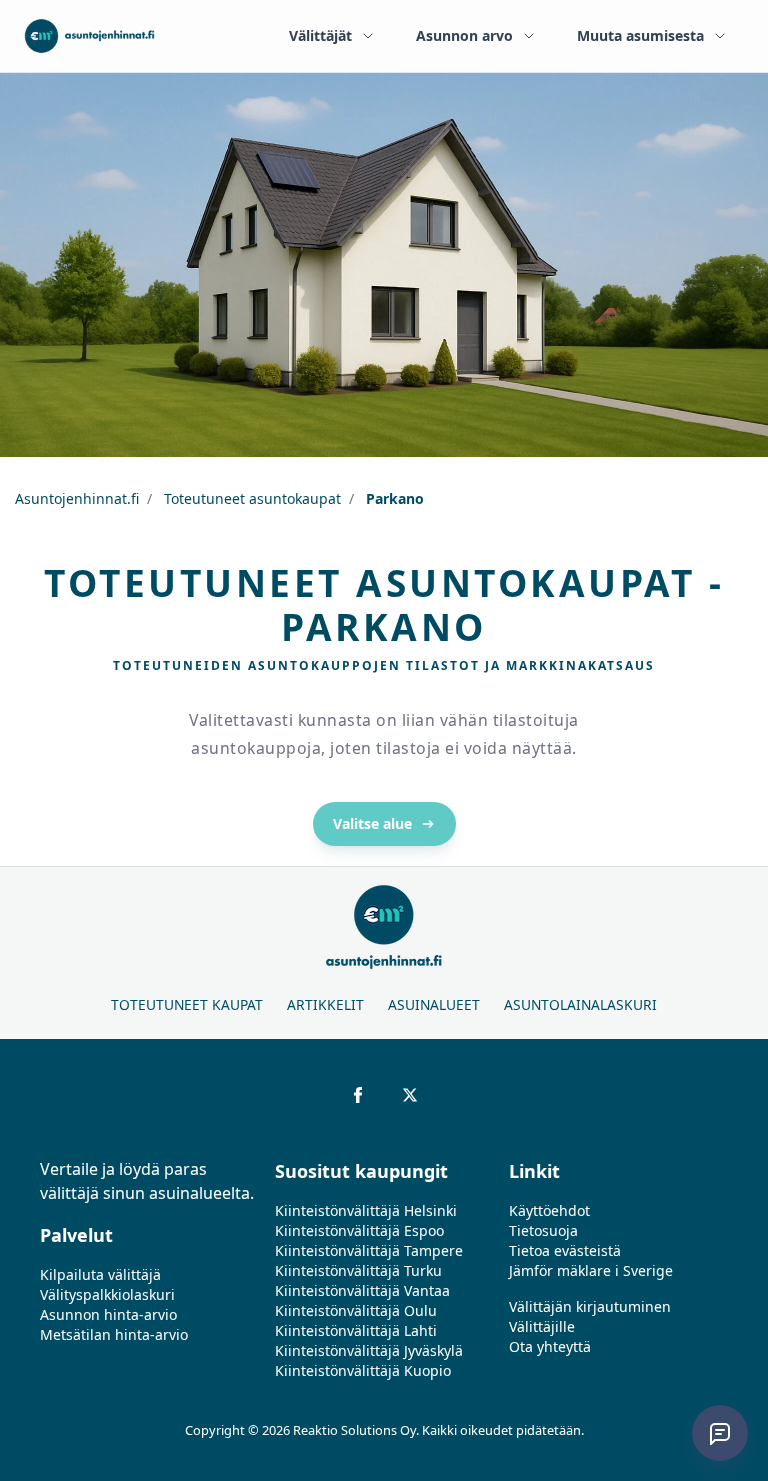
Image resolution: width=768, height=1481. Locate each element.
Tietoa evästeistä (565, 1250)
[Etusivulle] (89, 36)
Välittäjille (542, 1326)
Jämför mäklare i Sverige (591, 1270)
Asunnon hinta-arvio (108, 1314)
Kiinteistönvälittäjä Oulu (356, 1310)
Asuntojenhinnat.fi (77, 498)
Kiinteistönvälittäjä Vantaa (362, 1290)
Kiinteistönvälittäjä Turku (358, 1270)
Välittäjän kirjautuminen (590, 1306)
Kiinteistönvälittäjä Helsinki (366, 1210)
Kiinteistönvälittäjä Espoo (359, 1230)
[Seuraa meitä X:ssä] (410, 1095)
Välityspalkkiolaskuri (107, 1294)
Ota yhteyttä (550, 1346)
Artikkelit (325, 1004)
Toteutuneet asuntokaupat (250, 498)
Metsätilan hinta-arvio (114, 1334)
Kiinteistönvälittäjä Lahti (356, 1330)
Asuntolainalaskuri (580, 1004)
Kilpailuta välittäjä (100, 1274)
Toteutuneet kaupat (187, 1004)
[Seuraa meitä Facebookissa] (358, 1095)
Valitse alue (372, 823)
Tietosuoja (543, 1230)
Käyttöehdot (549, 1210)
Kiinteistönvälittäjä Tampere (369, 1250)
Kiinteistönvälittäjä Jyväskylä (369, 1350)
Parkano (393, 498)
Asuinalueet (434, 1004)
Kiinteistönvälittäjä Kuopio (363, 1370)
